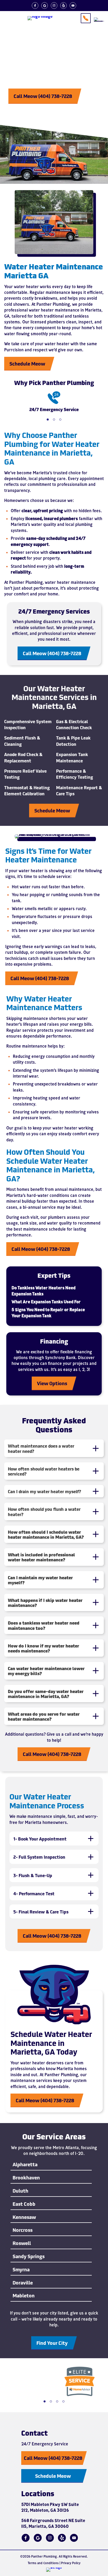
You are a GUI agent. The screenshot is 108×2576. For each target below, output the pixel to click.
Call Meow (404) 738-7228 (43, 96)
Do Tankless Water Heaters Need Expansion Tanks (44, 1291)
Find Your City (52, 2343)
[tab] (54, 1448)
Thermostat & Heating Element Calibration (27, 790)
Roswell (22, 2243)
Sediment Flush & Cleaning (22, 741)
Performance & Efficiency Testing (75, 774)
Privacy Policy (71, 2563)
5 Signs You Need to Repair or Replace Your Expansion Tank (48, 1312)
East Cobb (24, 2204)
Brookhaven (26, 2178)
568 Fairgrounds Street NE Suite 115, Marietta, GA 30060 (53, 2523)
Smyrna (21, 2270)
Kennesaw (24, 2217)
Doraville (23, 2283)
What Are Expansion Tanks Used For (46, 1302)
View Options (52, 1383)
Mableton (24, 2296)
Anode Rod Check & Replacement (23, 757)
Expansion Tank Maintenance (72, 757)
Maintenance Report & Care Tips (79, 790)
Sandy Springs (29, 2256)
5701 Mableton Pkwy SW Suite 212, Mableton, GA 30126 (50, 2507)
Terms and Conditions (43, 2563)
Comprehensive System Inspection (28, 724)
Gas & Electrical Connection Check (74, 724)
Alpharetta (25, 2165)
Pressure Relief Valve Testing (25, 774)
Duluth (20, 2191)
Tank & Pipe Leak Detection (73, 741)
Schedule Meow (27, 363)
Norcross (23, 2230)
